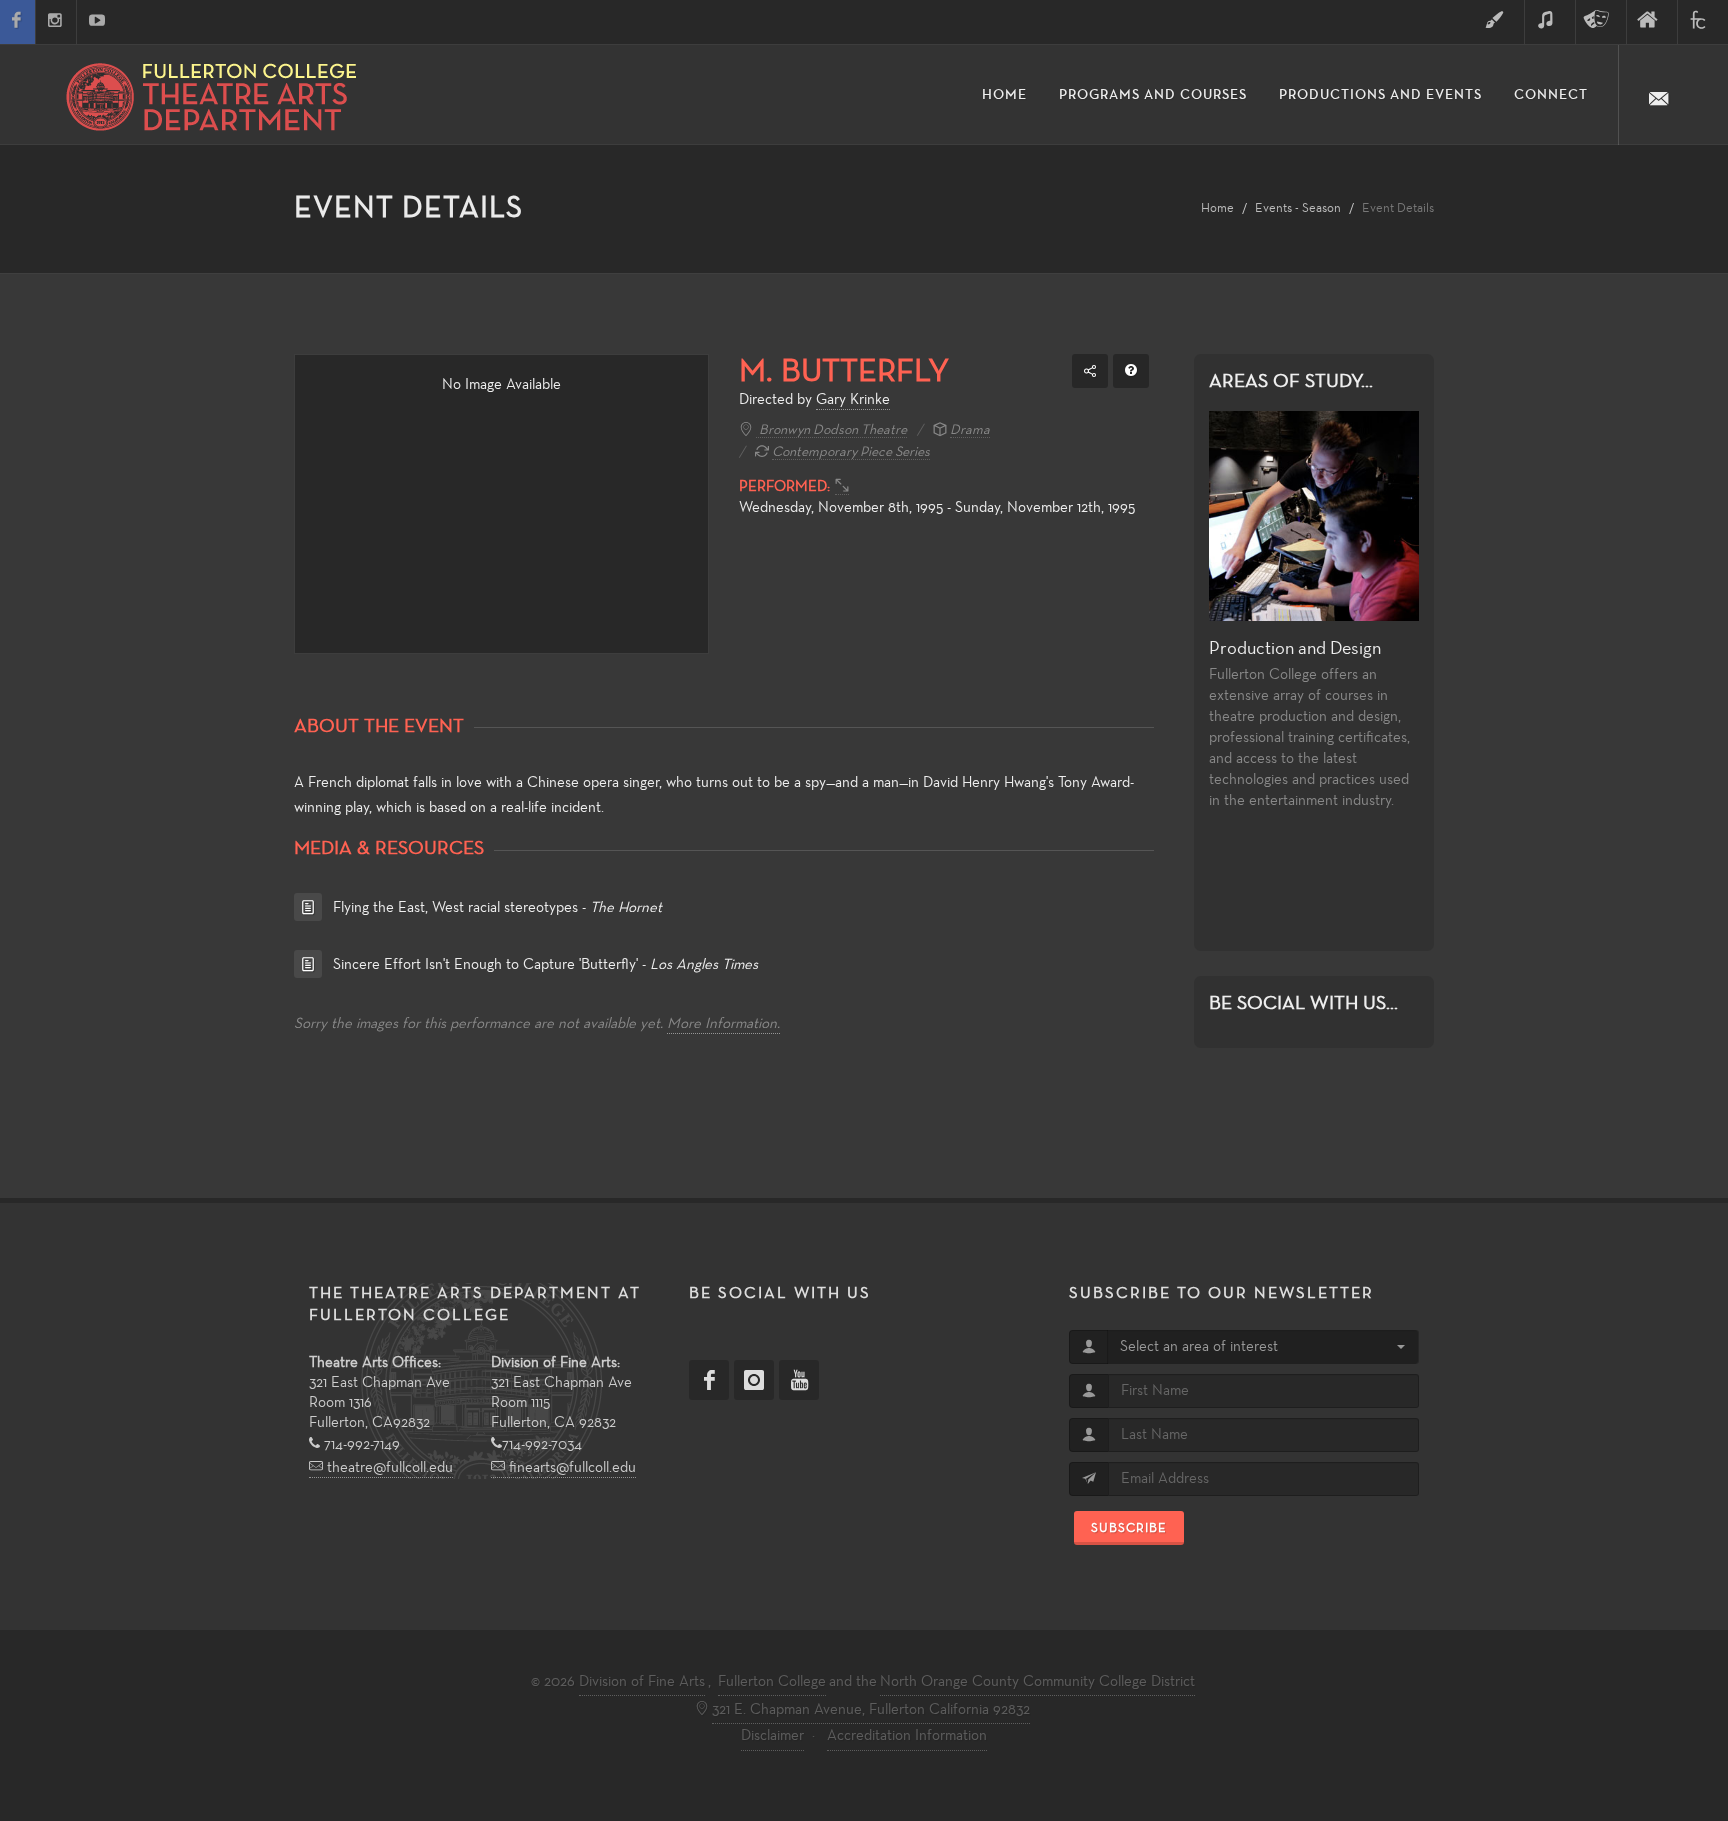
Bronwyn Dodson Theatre (831, 430)
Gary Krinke (853, 400)
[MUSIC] (1550, 22)
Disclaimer (772, 1736)
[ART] (1499, 22)
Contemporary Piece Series (851, 452)
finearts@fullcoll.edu (570, 1468)
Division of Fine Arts (642, 1682)
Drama (970, 430)
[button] (1262, 1347)
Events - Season (1298, 208)
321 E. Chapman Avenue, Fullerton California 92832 (871, 1710)
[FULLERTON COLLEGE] (1703, 22)
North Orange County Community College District (1037, 1682)
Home (1217, 208)
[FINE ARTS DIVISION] (1652, 22)
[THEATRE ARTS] (1601, 22)
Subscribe (1129, 1528)
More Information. (723, 1024)
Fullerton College (772, 1682)
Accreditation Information (907, 1736)
